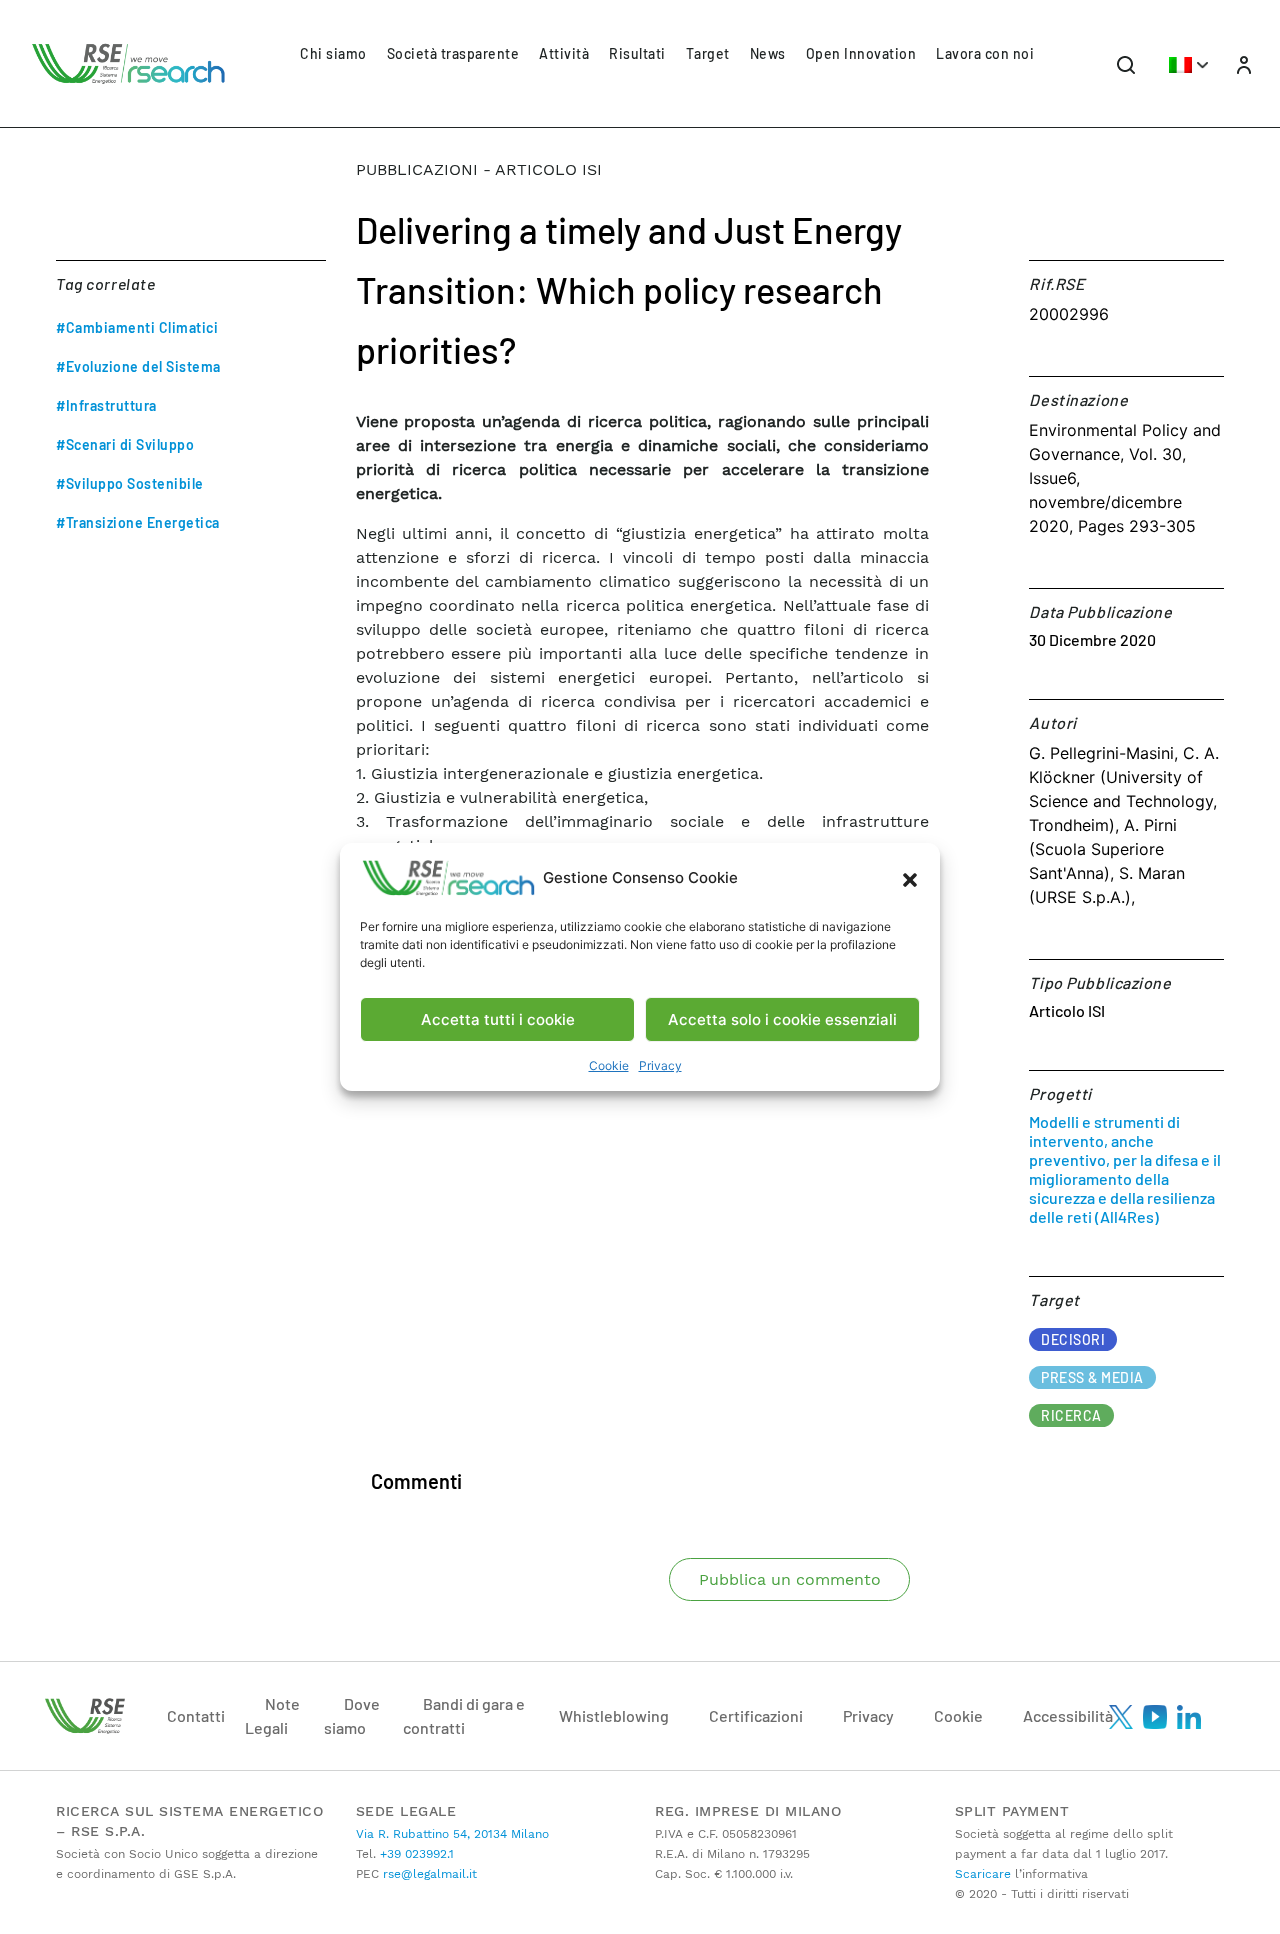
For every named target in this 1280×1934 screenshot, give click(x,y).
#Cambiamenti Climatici (137, 327)
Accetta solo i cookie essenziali (782, 1019)
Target (708, 53)
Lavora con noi (985, 53)
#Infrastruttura (106, 405)
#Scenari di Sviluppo (125, 444)
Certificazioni (756, 1715)
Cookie (609, 1065)
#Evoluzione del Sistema (138, 366)
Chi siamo (333, 53)
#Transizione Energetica (138, 522)
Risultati (637, 53)
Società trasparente (453, 53)
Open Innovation (861, 53)
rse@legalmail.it (428, 1874)
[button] (910, 878)
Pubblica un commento (790, 1579)
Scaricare (983, 1874)
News (768, 53)
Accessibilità (1068, 1715)
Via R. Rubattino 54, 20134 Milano (452, 1834)
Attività (564, 53)
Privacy (660, 1065)
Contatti (196, 1715)
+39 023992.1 (415, 1854)
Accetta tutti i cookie (498, 1019)
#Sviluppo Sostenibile (130, 483)
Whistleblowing (614, 1715)
